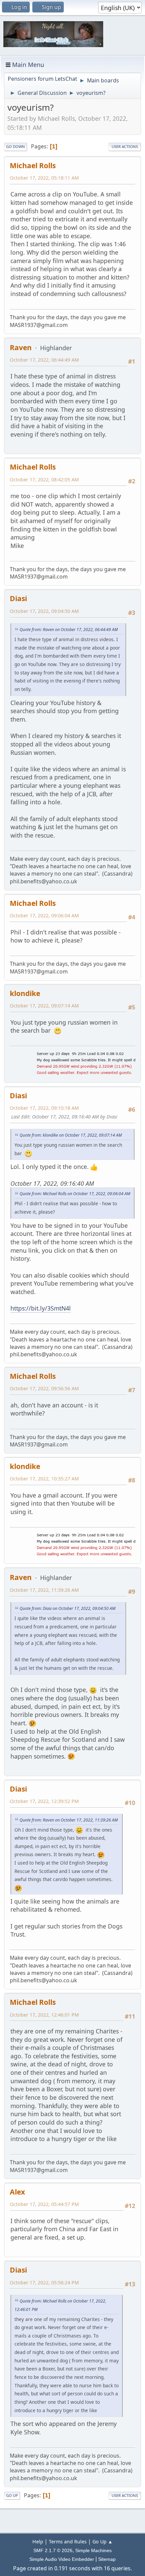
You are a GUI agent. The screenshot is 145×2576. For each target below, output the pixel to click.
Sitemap (107, 2559)
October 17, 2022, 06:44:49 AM (44, 360)
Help (38, 2542)
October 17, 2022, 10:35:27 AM (44, 1479)
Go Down (16, 146)
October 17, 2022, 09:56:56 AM (44, 1388)
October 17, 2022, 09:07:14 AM (44, 1006)
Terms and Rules (68, 2542)
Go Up (12, 2495)
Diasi (18, 598)
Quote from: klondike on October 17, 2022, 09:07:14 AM (71, 1135)
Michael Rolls (33, 165)
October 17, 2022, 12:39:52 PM (44, 1801)
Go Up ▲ (103, 2542)
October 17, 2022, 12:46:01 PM (44, 2015)
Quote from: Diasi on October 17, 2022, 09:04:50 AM (67, 1608)
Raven (21, 347)
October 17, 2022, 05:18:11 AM (44, 178)
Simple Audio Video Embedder (62, 2559)
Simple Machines (93, 2550)
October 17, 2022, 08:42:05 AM (44, 480)
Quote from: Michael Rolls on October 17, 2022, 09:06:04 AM (75, 1194)
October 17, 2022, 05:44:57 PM (44, 2204)
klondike (25, 993)
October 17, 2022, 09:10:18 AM (44, 1108)
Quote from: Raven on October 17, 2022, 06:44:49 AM (69, 630)
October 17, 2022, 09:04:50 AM (44, 611)
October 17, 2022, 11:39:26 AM (44, 1590)
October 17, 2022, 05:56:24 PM (44, 2283)
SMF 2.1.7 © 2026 (53, 2550)
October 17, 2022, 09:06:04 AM (44, 915)
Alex (17, 2192)
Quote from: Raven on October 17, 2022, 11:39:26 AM (69, 1820)
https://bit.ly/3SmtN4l (41, 1308)
